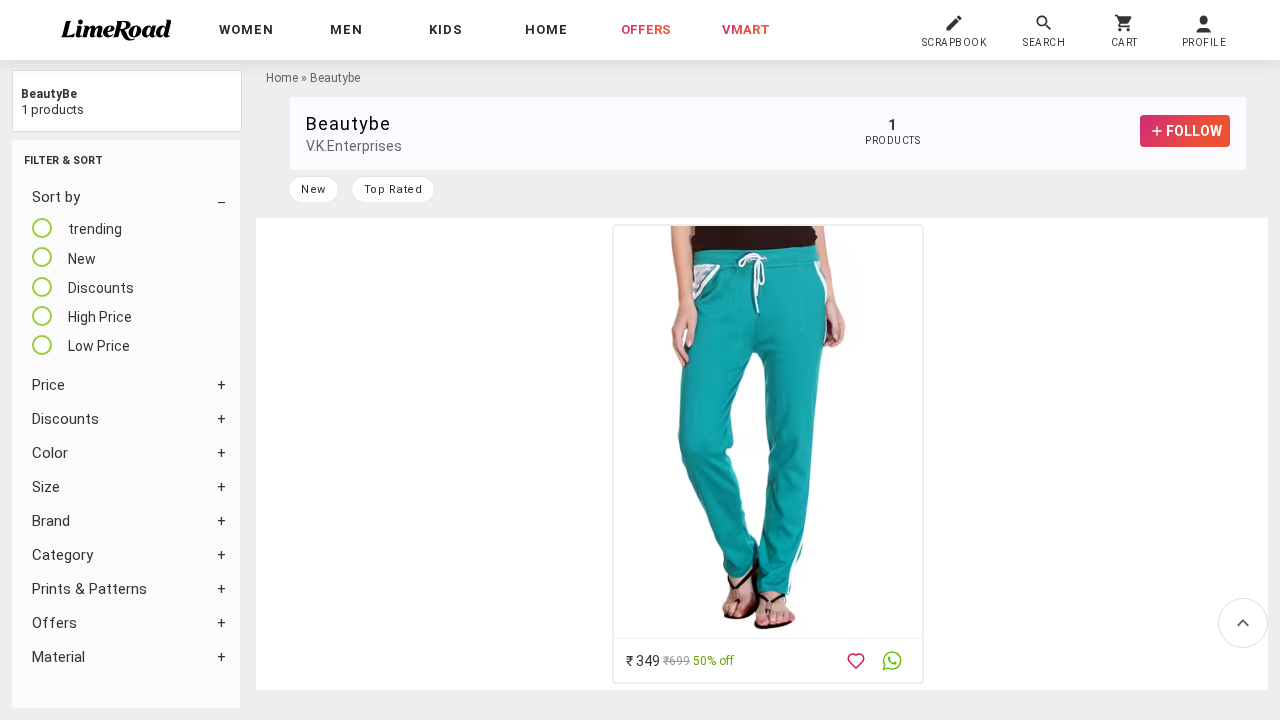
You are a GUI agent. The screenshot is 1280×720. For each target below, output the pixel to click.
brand (51, 521)
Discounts (65, 419)
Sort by (56, 197)
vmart (746, 29)
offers (646, 29)
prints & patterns (89, 589)
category (62, 555)
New (313, 189)
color (50, 453)
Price (48, 385)
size (46, 487)
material (58, 657)
